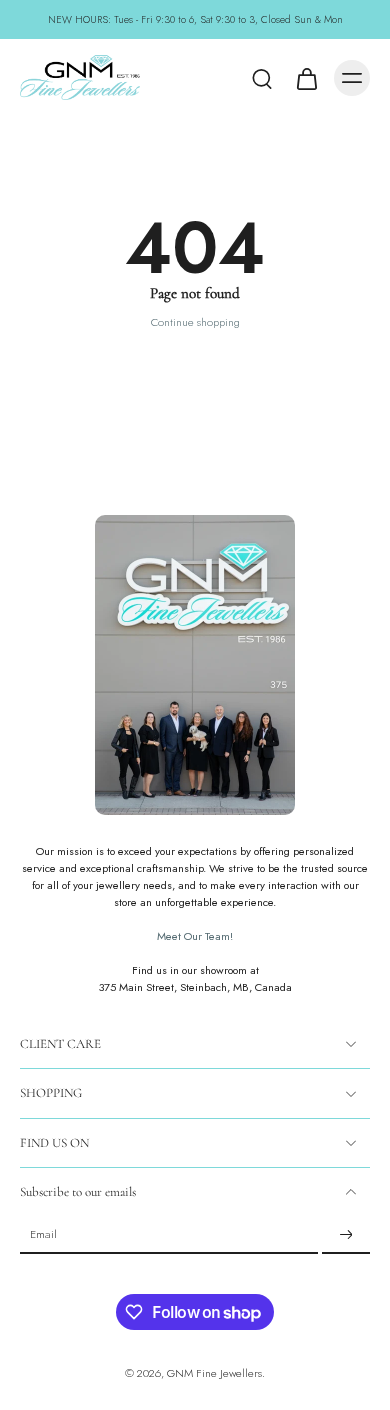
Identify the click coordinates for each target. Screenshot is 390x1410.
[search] (262, 78)
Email (43, 1235)
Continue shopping (195, 322)
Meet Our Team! (195, 936)
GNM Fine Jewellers (214, 1373)
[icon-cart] (306, 78)
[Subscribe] (346, 1235)
